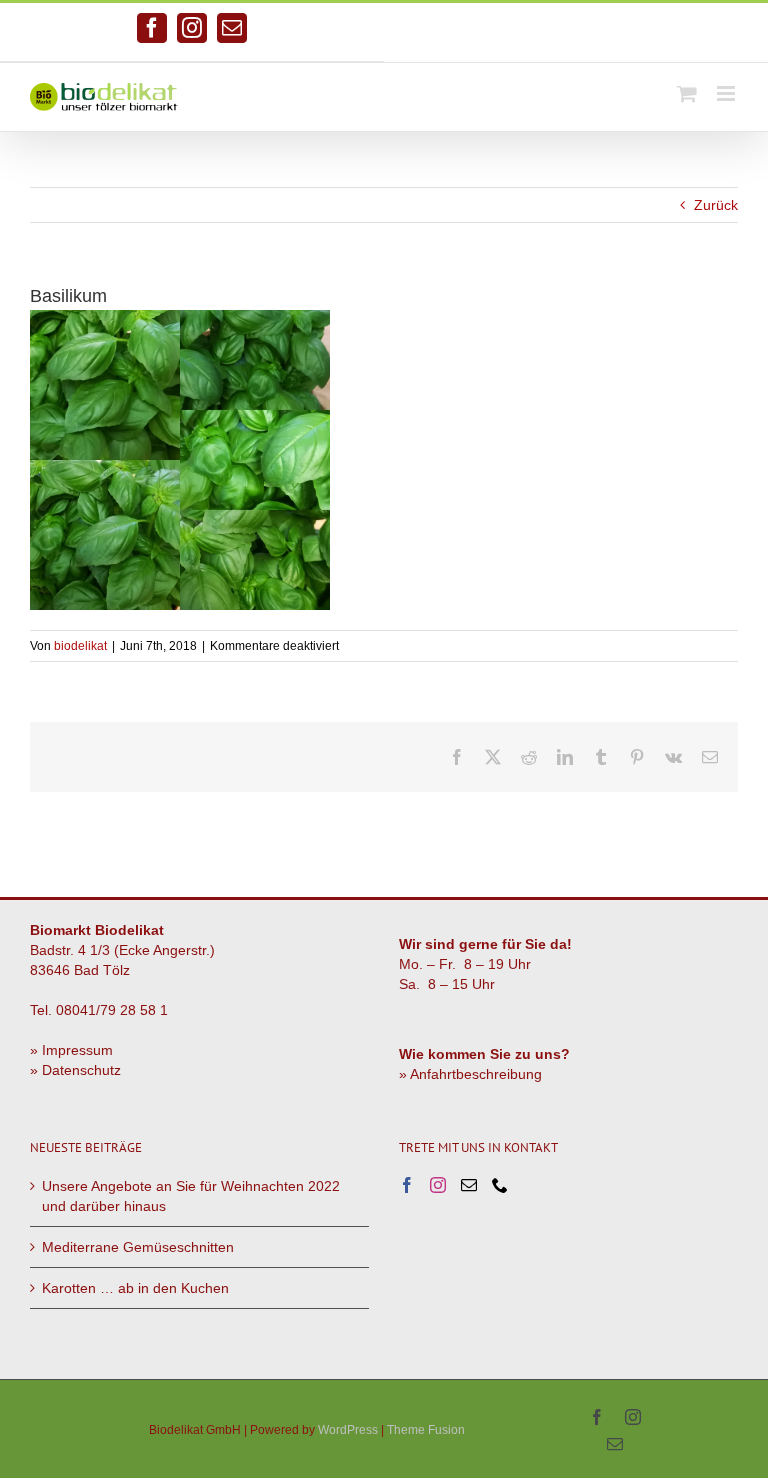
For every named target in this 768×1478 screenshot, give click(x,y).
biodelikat (80, 646)
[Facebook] (407, 1185)
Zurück (716, 205)
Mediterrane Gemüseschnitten (138, 1247)
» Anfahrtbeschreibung (470, 1074)
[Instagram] (438, 1185)
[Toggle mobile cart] (687, 93)
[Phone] (500, 1185)
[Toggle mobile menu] (727, 93)
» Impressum (71, 1050)
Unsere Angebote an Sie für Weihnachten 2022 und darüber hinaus (191, 1196)
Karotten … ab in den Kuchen (135, 1288)
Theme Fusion (426, 1430)
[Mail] (469, 1185)
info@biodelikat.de (655, 33)
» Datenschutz (75, 1070)
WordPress (348, 1430)
